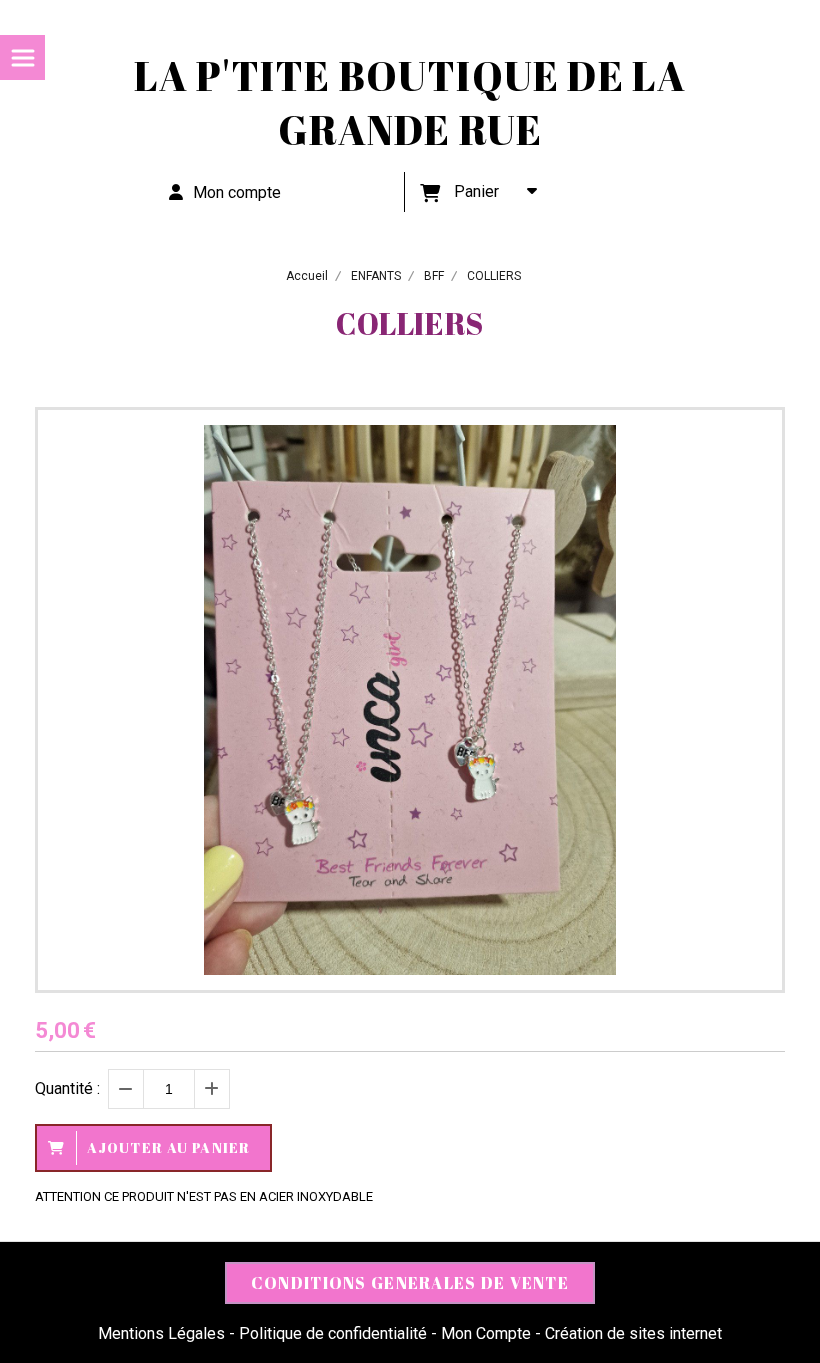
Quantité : (67, 1088)
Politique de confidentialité (333, 1333)
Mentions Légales (161, 1333)
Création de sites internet (633, 1333)
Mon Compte (486, 1333)
